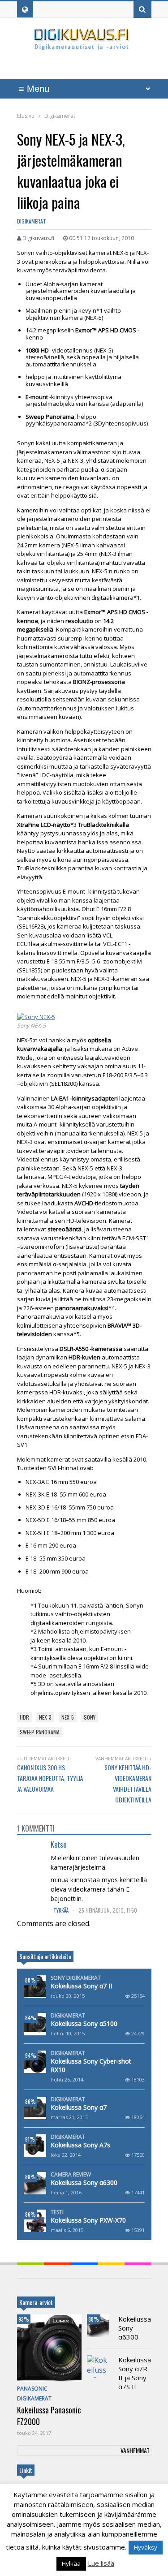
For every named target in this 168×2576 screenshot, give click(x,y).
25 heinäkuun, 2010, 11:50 (108, 1910)
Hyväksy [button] (146, 2547)
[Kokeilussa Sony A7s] (35, 2146)
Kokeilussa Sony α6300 (84, 2183)
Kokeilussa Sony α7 (79, 2107)
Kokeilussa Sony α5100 (84, 2023)
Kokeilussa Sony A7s (80, 2145)
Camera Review (71, 2175)
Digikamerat (32, 221)
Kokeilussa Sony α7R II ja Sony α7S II (135, 2373)
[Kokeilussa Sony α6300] (35, 2183)
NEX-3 (45, 1717)
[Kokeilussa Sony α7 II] (35, 1987)
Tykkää (62, 1910)
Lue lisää (101, 2563)
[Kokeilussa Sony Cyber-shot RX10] (35, 2062)
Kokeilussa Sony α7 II (81, 1986)
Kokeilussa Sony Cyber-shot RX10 (91, 2065)
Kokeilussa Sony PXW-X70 (88, 2220)
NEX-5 (68, 1717)
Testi (57, 2212)
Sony (90, 1717)
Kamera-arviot (36, 2302)
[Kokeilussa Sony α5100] (35, 2024)
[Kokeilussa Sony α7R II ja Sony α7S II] (98, 2366)
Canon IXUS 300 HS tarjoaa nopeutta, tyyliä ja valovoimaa (50, 1778)
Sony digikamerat (76, 1978)
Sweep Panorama (40, 1732)
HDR (24, 1717)
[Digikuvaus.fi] (84, 46)
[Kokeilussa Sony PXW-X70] (35, 2221)
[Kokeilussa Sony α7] (35, 2108)
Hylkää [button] (71, 2563)
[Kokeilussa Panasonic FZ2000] (49, 2348)
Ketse (58, 1845)
